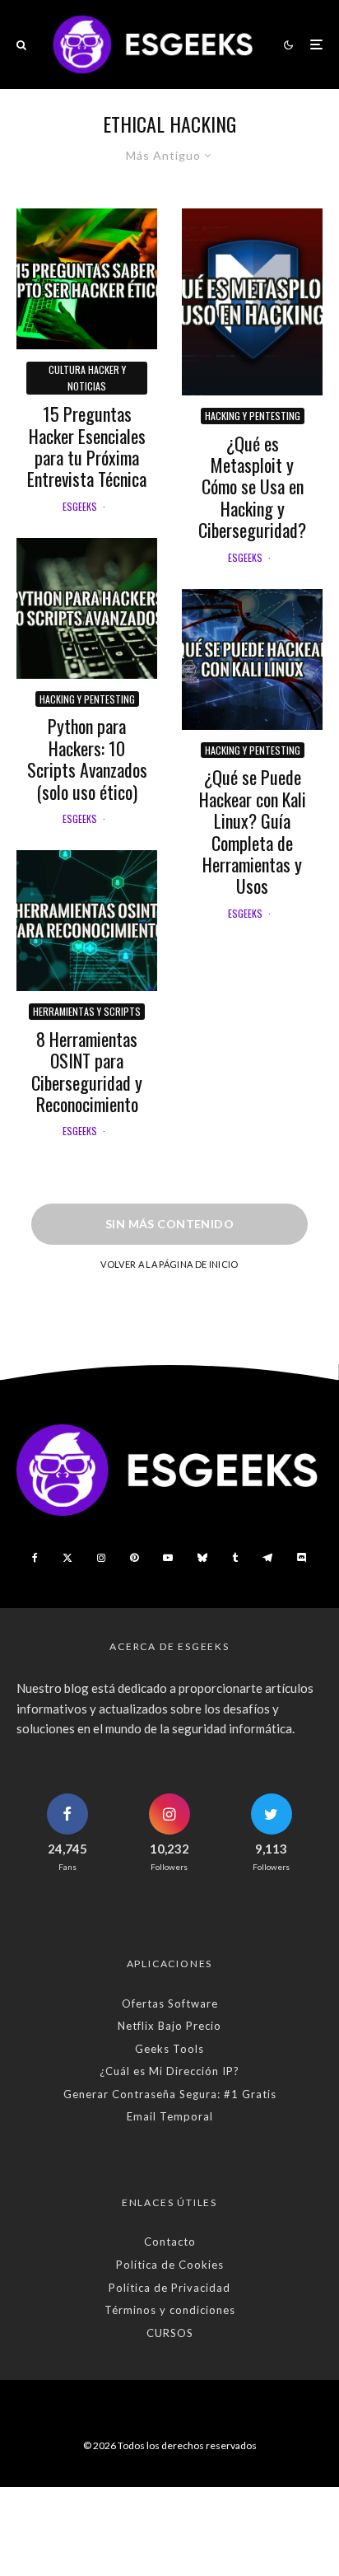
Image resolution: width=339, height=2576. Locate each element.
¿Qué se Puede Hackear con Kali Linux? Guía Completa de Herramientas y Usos (253, 831)
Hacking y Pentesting (87, 699)
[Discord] (302, 1558)
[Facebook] (35, 1558)
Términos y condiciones (170, 2310)
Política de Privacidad (169, 2288)
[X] (67, 1558)
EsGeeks (80, 506)
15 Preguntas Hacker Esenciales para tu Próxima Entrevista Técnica (87, 446)
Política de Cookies (170, 2265)
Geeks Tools (169, 2049)
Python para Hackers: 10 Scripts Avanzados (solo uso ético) (87, 759)
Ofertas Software (170, 2003)
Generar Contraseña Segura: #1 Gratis (170, 2094)
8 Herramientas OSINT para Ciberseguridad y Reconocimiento (87, 1072)
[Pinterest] (134, 1558)
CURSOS (170, 2333)
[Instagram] (101, 1558)
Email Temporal (170, 2116)
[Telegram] (267, 1558)
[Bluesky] (202, 1558)
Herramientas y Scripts (87, 1011)
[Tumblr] (235, 1558)
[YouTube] (168, 1558)
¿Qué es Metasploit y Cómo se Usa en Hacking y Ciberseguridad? (252, 487)
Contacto (170, 2242)
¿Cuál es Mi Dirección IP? (169, 2071)
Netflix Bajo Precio (169, 2026)
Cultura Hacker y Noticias (87, 378)
